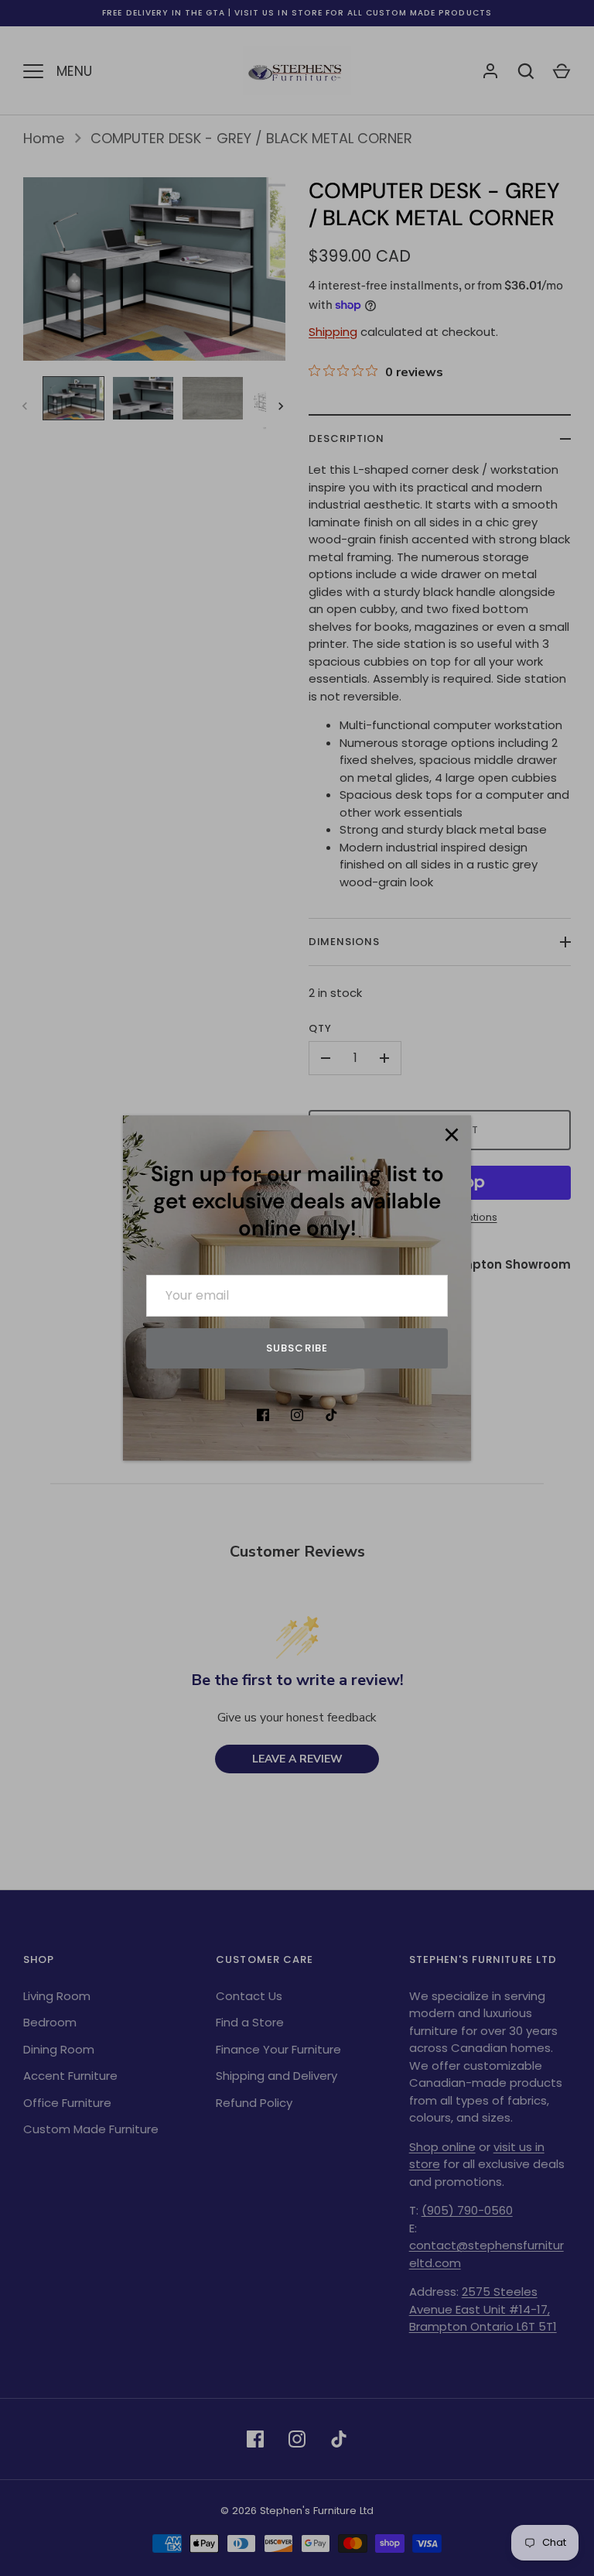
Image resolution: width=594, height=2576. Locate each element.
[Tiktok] (331, 1415)
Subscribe (297, 1348)
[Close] (452, 1135)
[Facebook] (263, 1415)
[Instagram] (297, 1415)
